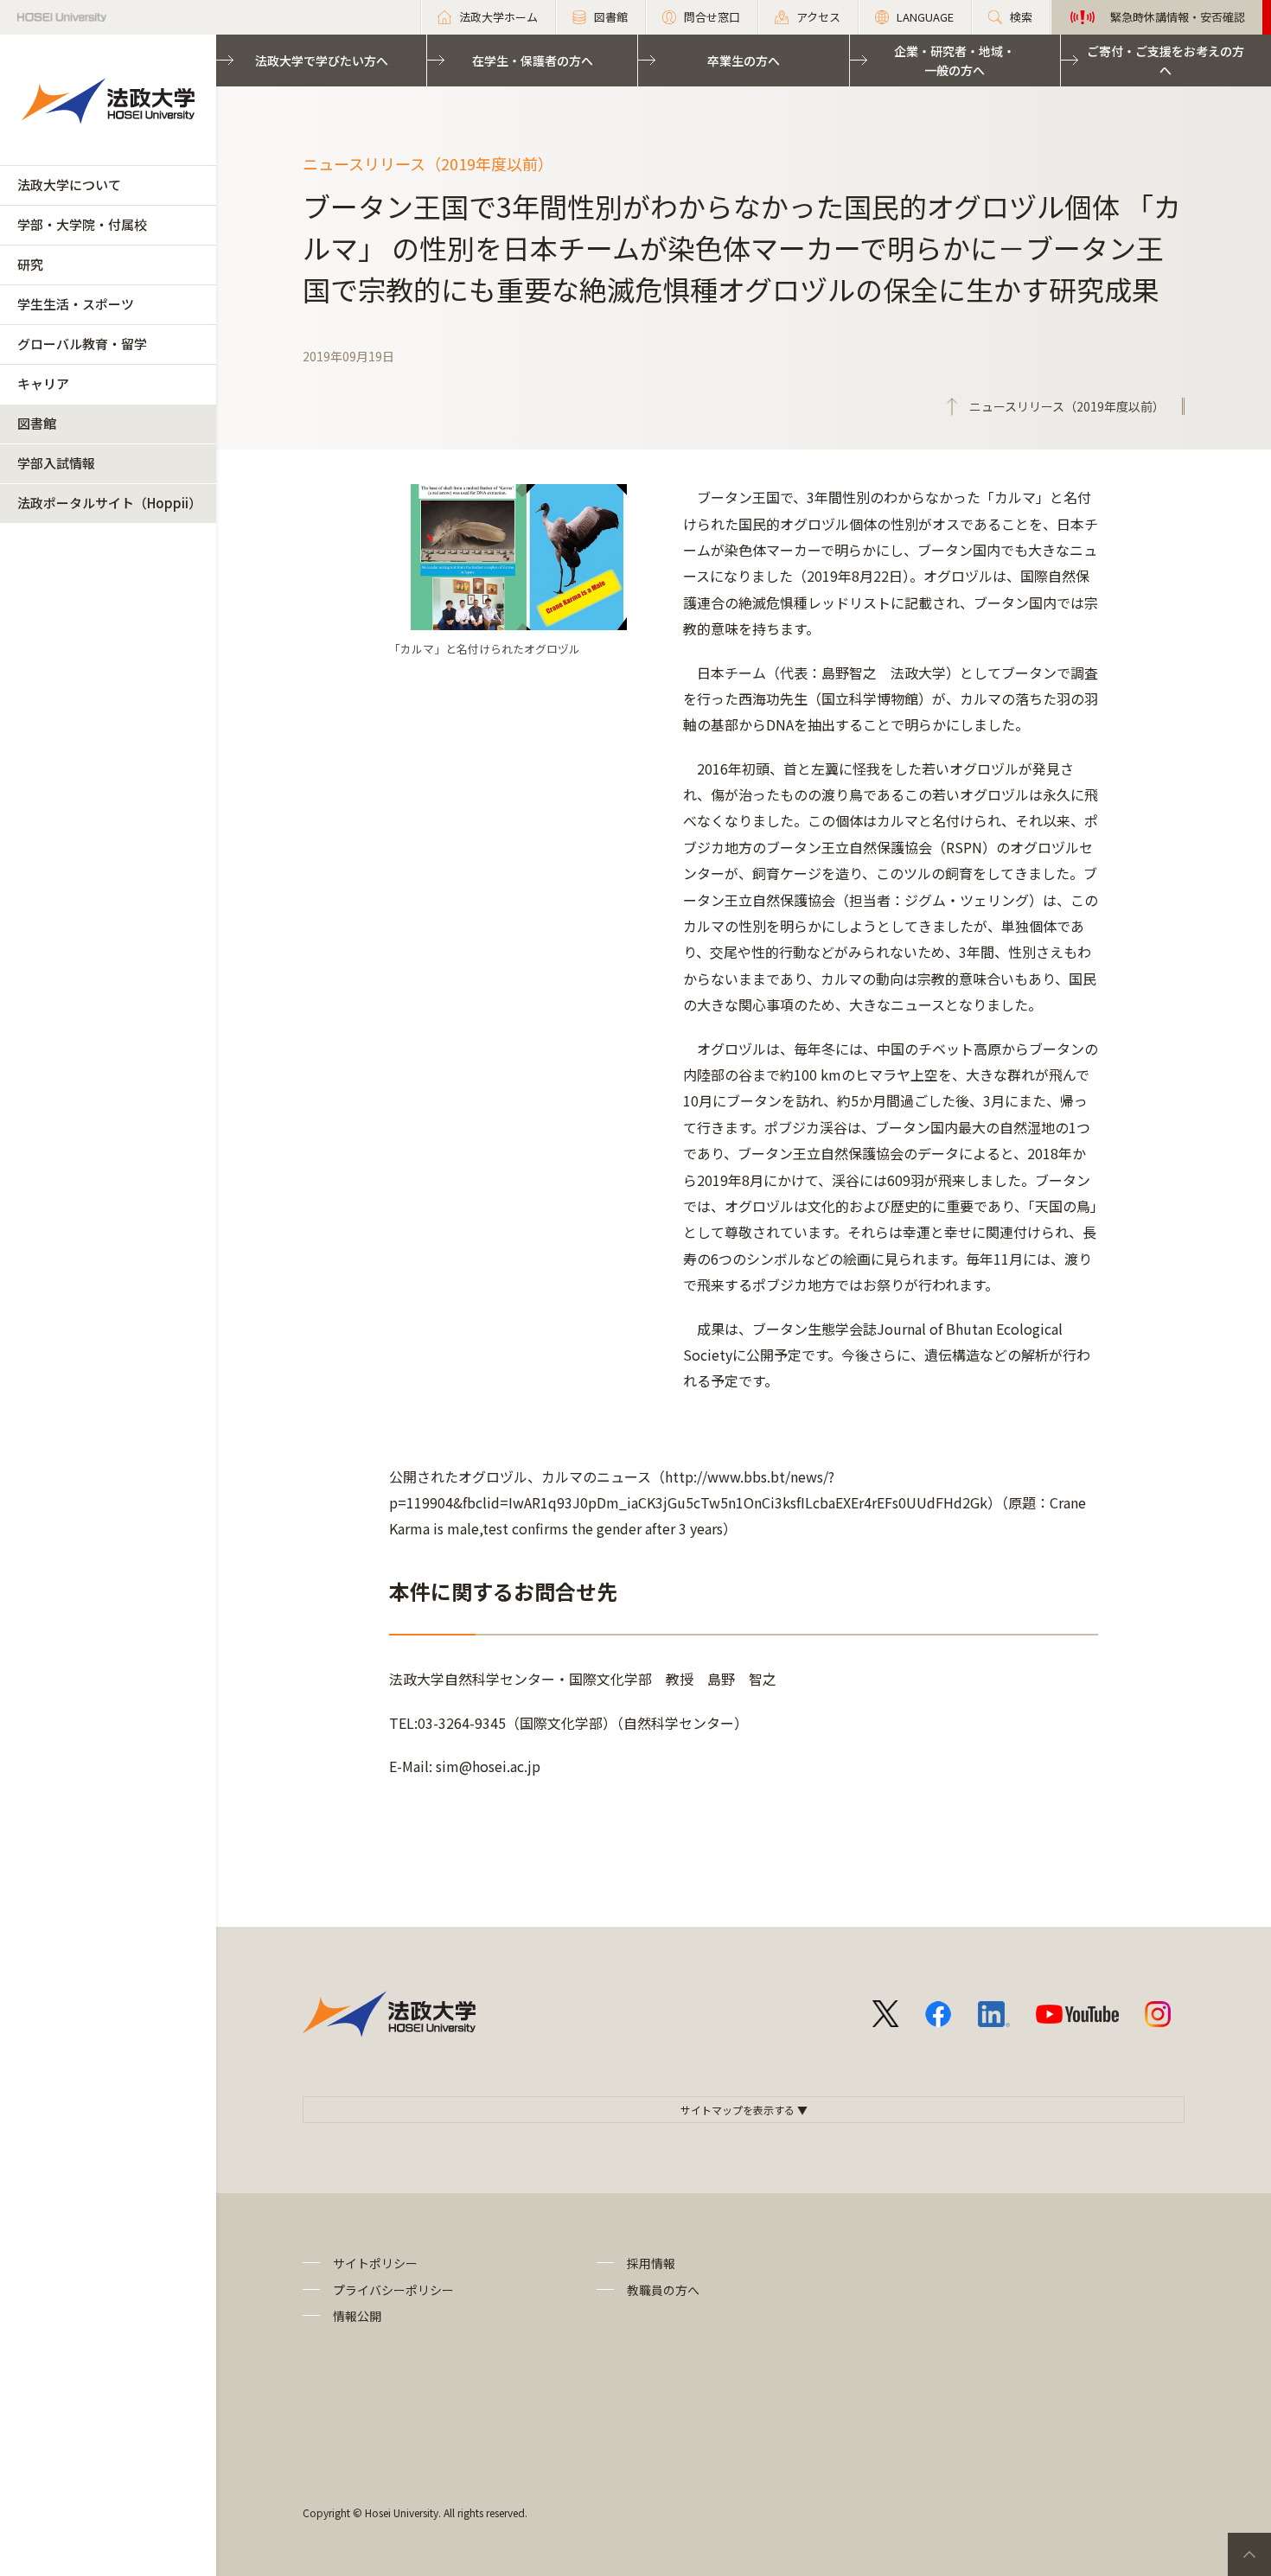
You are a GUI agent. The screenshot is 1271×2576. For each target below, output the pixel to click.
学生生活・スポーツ (76, 304)
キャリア (43, 383)
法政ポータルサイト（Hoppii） (109, 503)
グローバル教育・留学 (82, 344)
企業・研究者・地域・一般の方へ (955, 61)
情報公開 (357, 2316)
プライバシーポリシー (393, 2290)
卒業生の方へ (744, 61)
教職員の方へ (663, 2290)
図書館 (37, 423)
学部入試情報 (56, 463)
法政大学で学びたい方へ (322, 61)
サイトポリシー (375, 2263)
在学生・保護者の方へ (533, 61)
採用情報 (651, 2263)
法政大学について (69, 185)
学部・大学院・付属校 (82, 224)
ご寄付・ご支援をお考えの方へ (1166, 61)
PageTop (1249, 2554)
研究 (30, 264)
